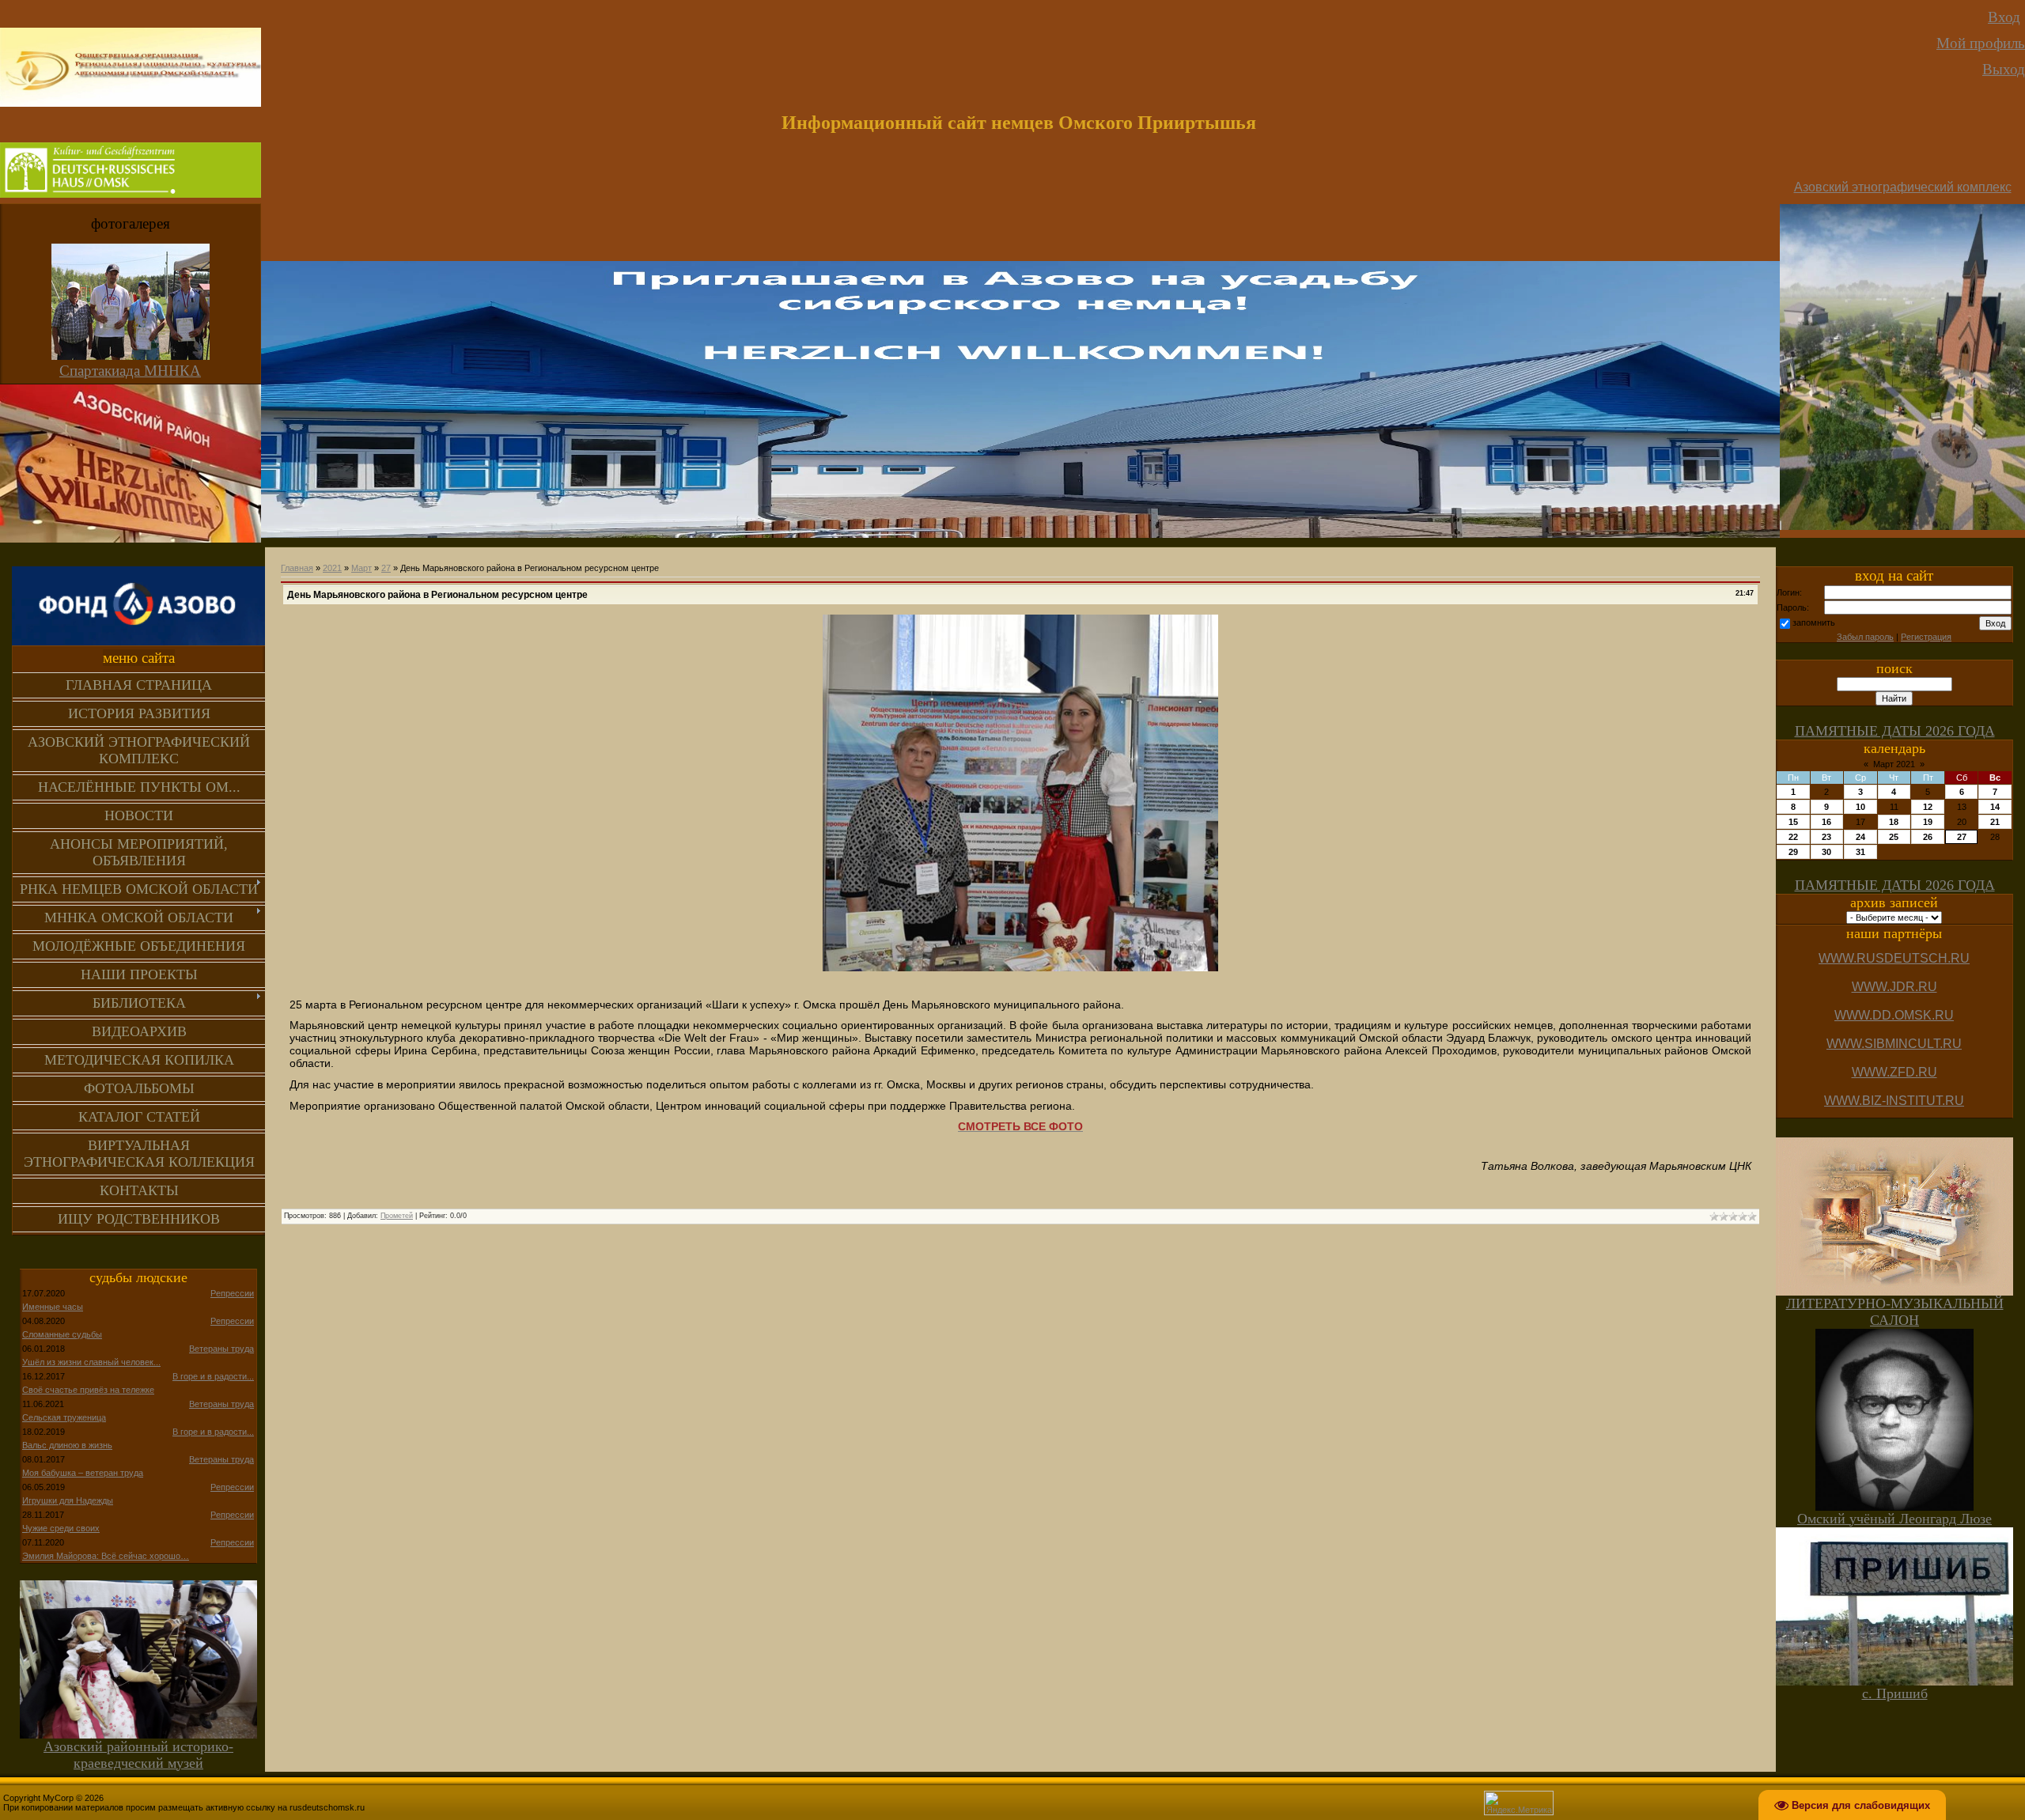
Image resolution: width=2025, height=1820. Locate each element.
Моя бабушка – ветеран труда (83, 1473)
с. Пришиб (1895, 1693)
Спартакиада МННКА (130, 371)
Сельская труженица (64, 1417)
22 (1793, 837)
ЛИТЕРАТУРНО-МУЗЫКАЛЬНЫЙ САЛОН (1895, 1312)
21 (1995, 822)
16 (1826, 822)
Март (361, 568)
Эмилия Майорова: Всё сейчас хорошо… (106, 1556)
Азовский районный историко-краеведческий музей (138, 1755)
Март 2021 (1894, 764)
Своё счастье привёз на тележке (88, 1390)
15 (1793, 822)
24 (1860, 837)
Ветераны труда (221, 1349)
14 (1995, 807)
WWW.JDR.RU (1894, 987)
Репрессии (232, 1293)
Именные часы (53, 1307)
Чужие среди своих (61, 1528)
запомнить (1814, 622)
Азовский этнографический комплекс (1903, 187)
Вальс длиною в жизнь (67, 1445)
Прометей (397, 1216)
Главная (297, 568)
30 (1826, 852)
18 (1894, 822)
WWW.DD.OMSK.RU (1894, 1015)
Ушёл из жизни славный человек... (91, 1362)
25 (1894, 837)
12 (1928, 807)
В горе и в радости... (213, 1376)
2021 (332, 568)
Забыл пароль (1865, 637)
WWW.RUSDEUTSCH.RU (1894, 958)
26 (1928, 837)
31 (1860, 852)
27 (386, 568)
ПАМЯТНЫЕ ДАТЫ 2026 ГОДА (1895, 731)
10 (1860, 807)
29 (1793, 852)
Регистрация (1926, 637)
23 (1826, 837)
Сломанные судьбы (62, 1334)
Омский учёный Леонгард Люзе (1894, 1519)
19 (1928, 822)
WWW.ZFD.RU (1894, 1072)
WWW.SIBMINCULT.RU (1894, 1044)
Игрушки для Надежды (68, 1500)
